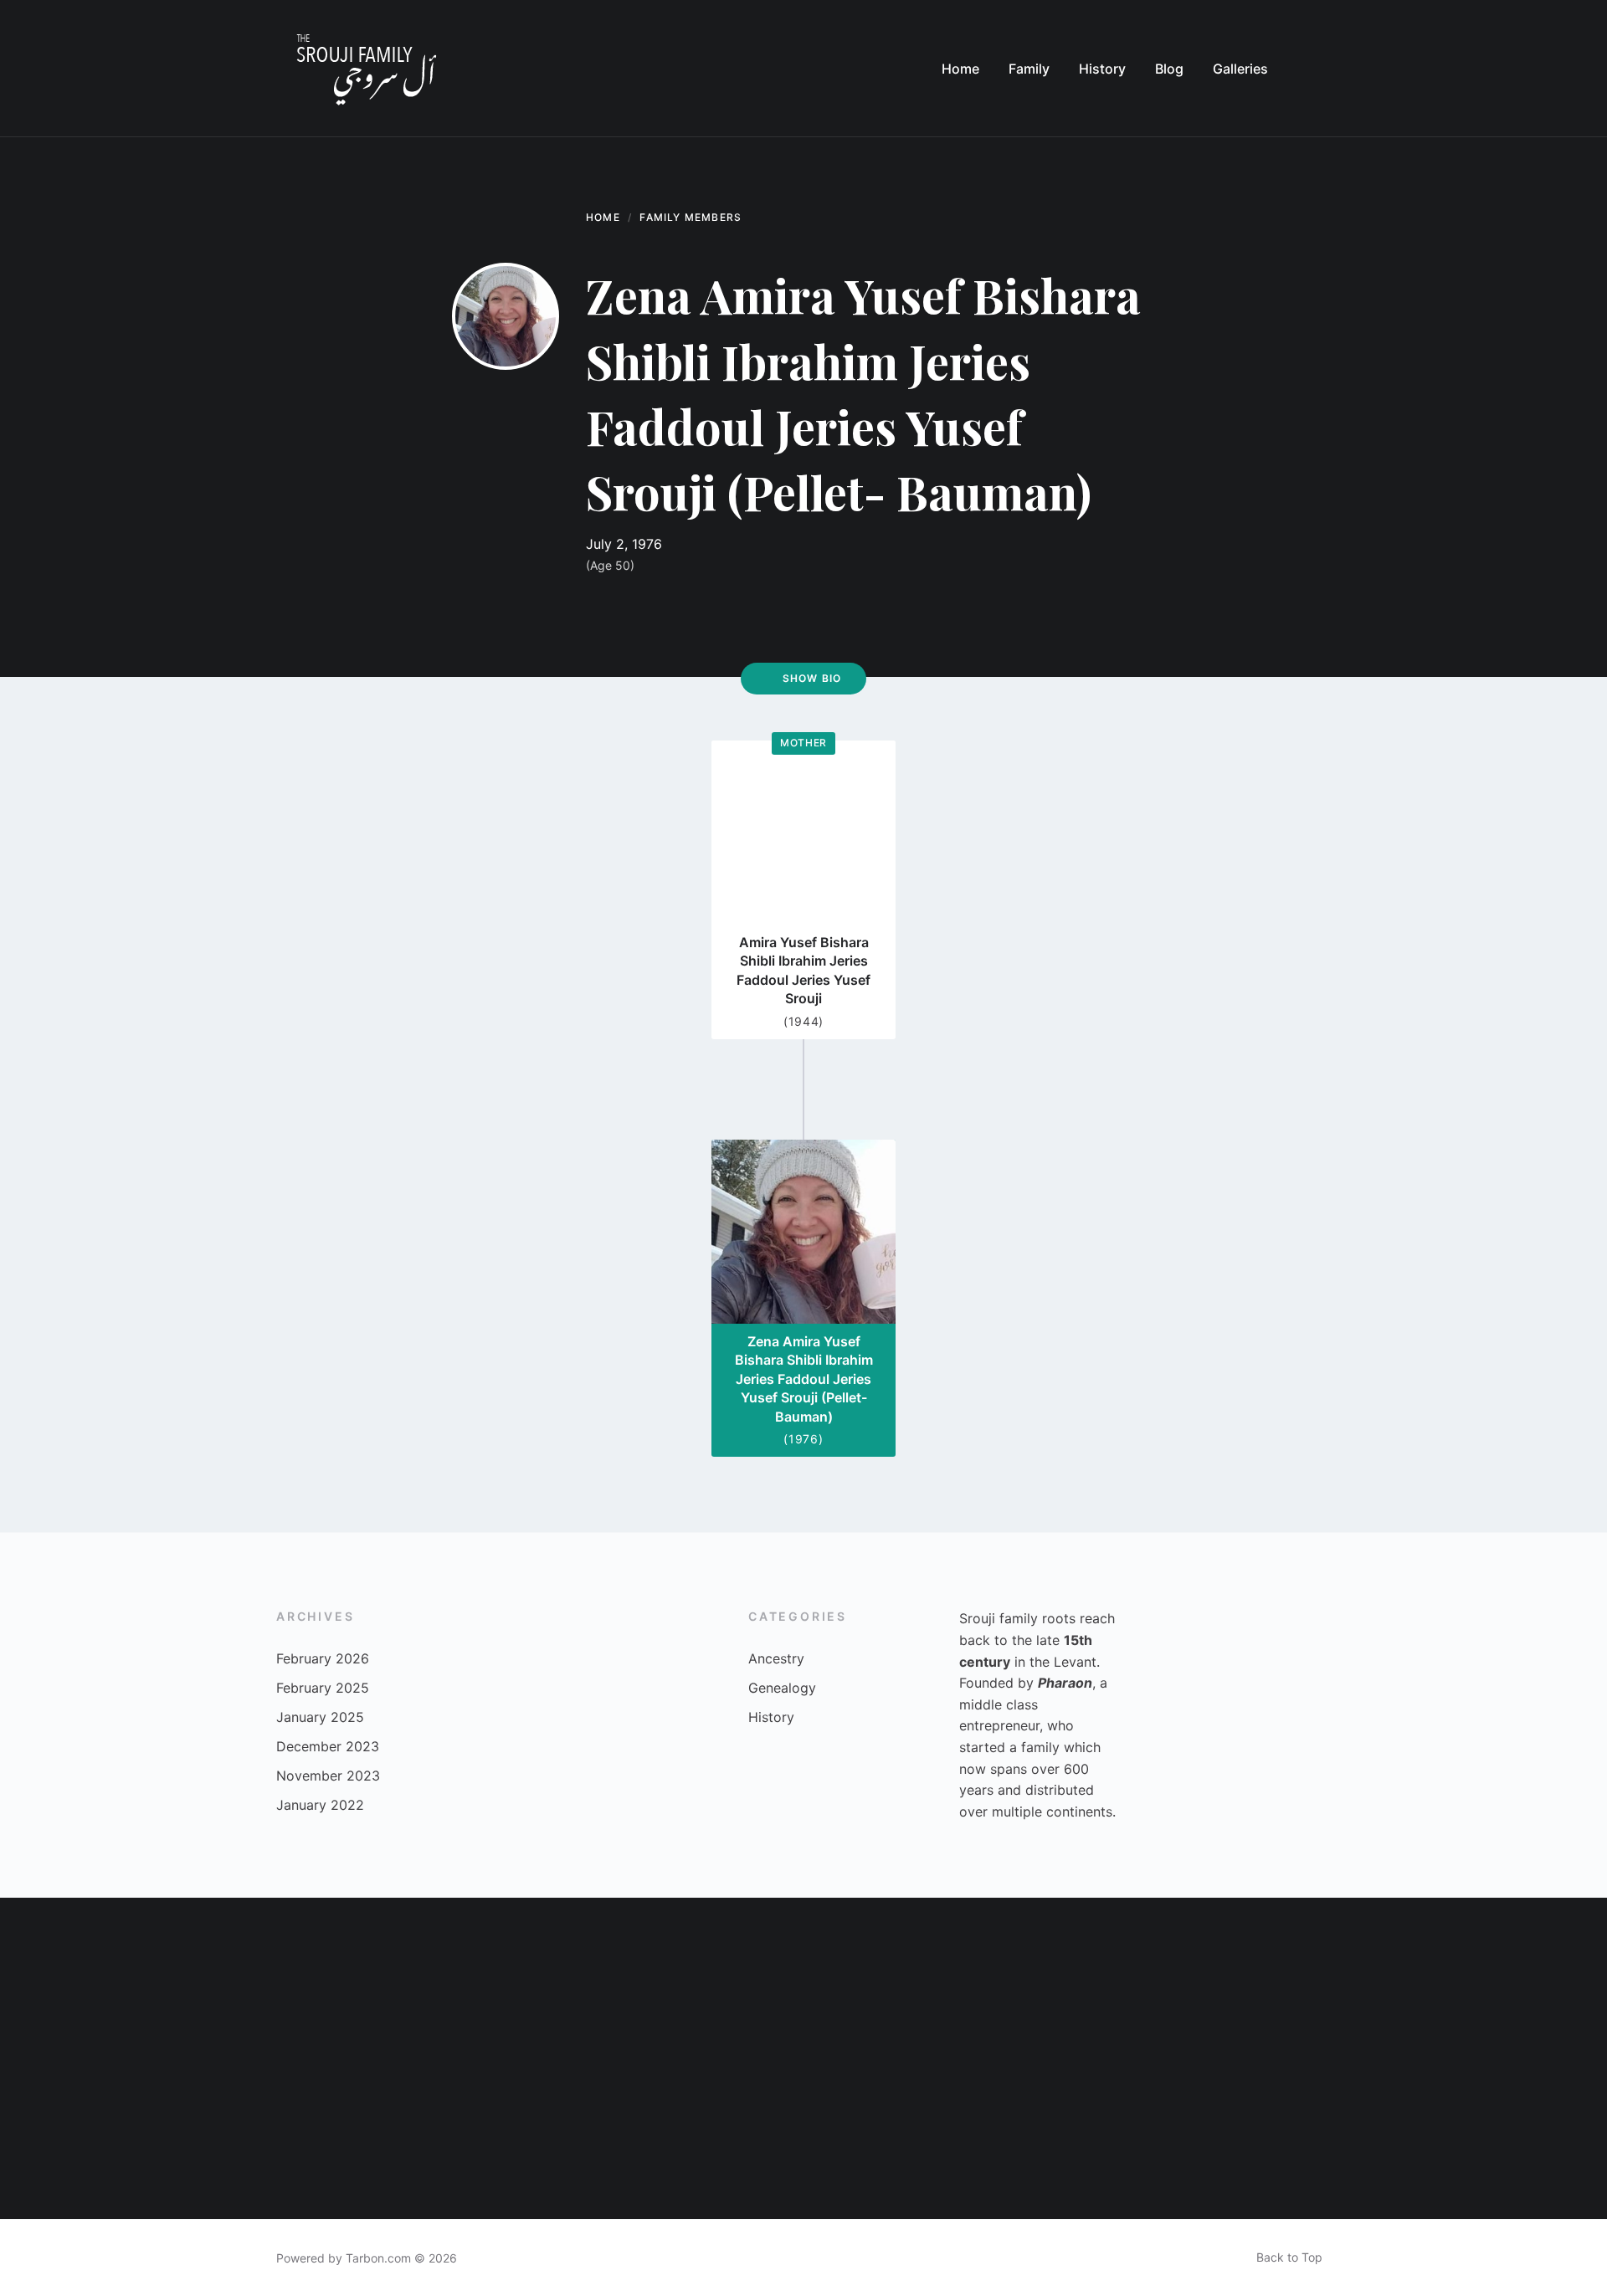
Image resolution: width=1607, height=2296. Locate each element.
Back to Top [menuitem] (1289, 2257)
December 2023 (328, 1746)
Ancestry (776, 1658)
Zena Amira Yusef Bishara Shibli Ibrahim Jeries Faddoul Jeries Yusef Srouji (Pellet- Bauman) (804, 1379)
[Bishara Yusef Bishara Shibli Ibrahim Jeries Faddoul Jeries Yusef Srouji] (1366, 1978)
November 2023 (328, 1776)
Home (603, 217)
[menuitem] (960, 69)
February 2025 (323, 1688)
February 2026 (323, 1658)
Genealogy (782, 1688)
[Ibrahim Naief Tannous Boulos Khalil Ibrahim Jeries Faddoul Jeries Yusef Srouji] (80, 1978)
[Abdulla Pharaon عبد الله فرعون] (723, 2139)
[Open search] (1314, 69)
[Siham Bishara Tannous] (241, 1978)
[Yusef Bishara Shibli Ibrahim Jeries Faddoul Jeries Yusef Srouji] (1045, 2139)
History (771, 1717)
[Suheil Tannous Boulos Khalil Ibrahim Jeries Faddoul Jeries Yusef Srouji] (1045, 1978)
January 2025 (320, 1717)
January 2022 (320, 1805)
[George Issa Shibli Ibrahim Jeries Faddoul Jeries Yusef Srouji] (884, 2139)
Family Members (691, 217)
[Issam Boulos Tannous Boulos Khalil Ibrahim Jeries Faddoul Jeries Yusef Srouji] (884, 1978)
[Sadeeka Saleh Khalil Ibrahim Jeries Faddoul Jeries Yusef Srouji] (562, 2139)
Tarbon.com (378, 2258)
